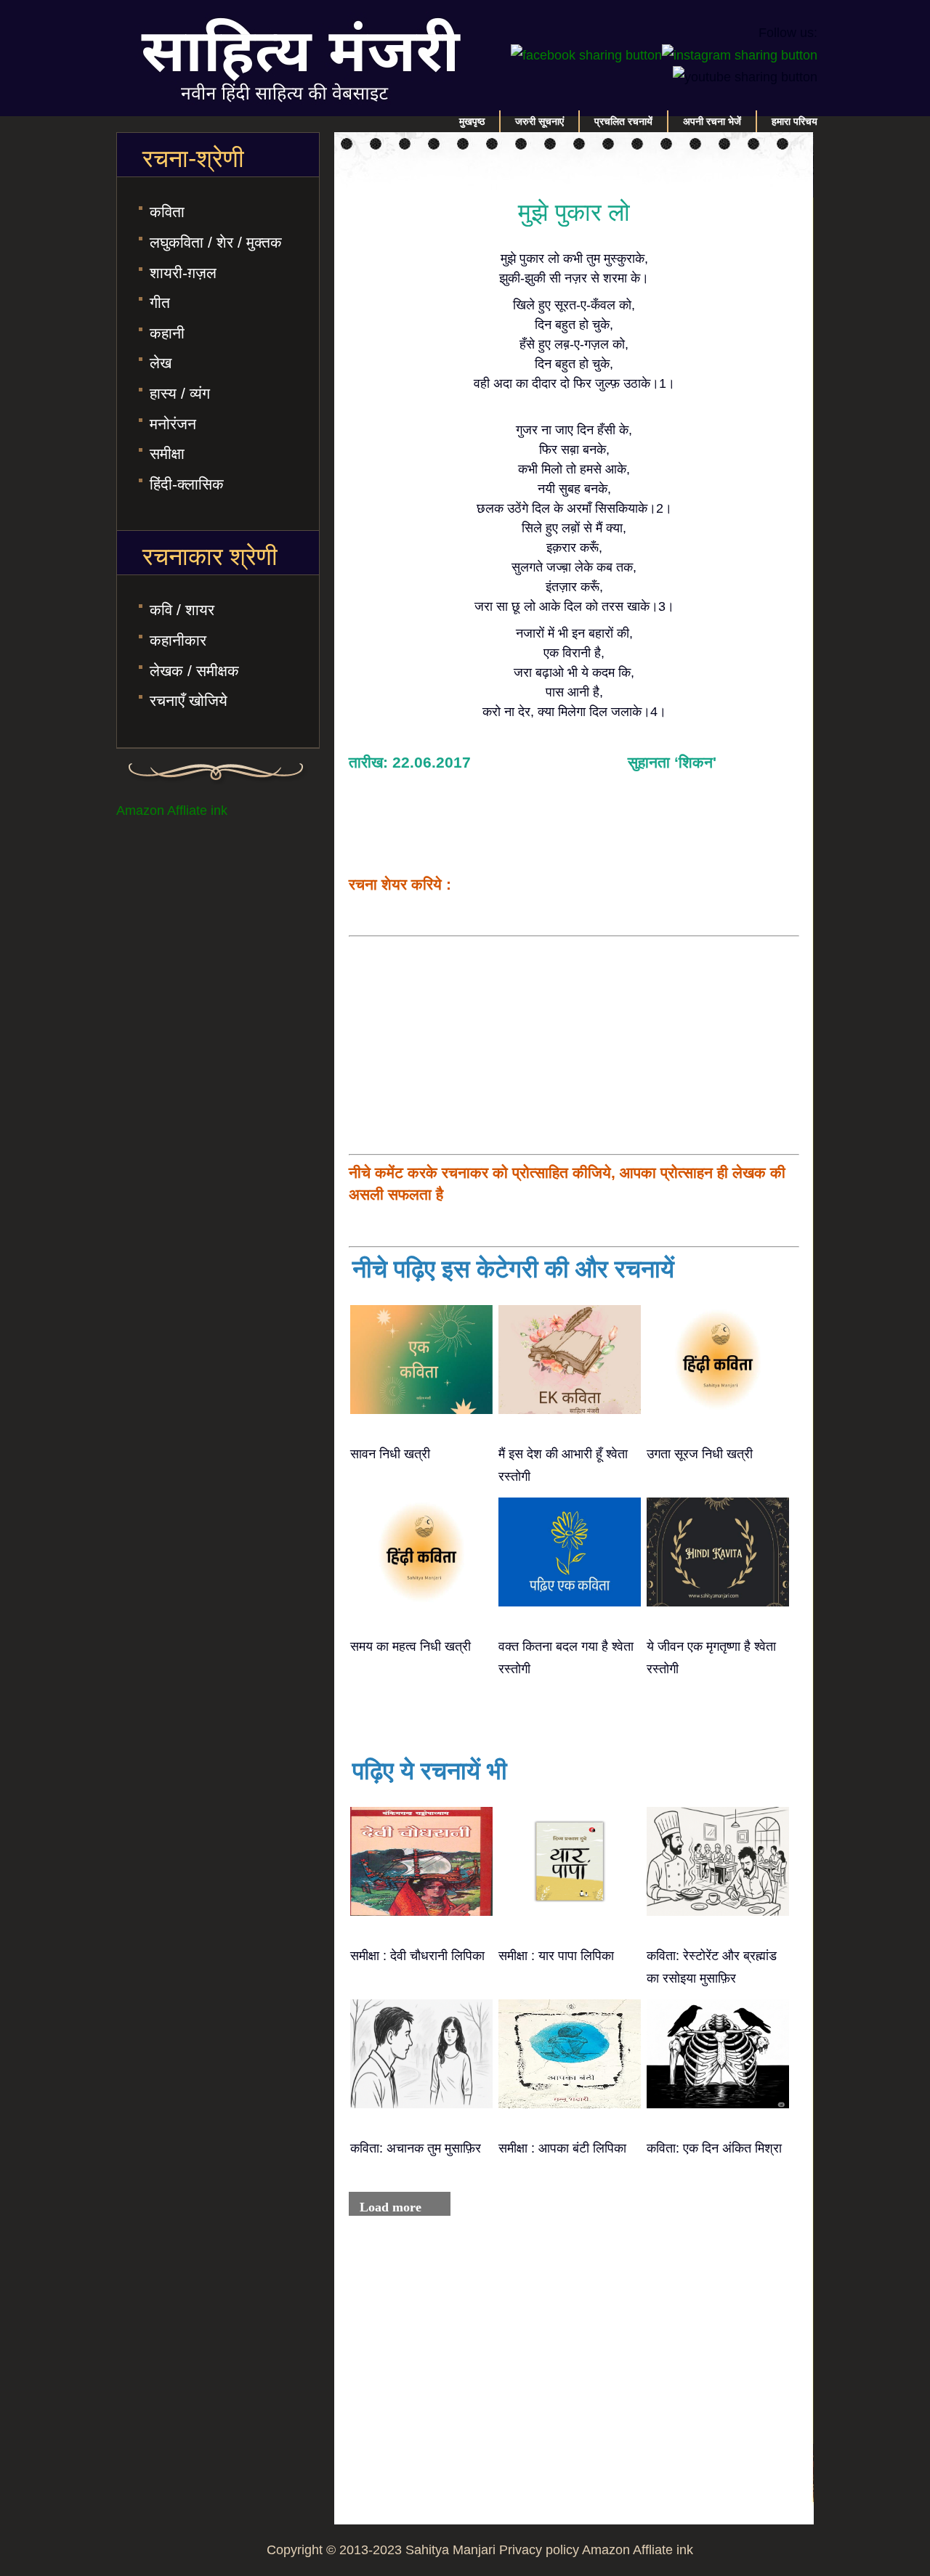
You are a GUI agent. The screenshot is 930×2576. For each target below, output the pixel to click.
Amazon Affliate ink (172, 810)
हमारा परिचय (794, 121)
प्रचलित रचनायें (623, 121)
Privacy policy (539, 2550)
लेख (161, 363)
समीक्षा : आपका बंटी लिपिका (562, 2148)
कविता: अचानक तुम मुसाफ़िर (416, 2148)
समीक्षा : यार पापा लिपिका (556, 1956)
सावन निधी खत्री (390, 1454)
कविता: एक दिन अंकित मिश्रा (714, 2148)
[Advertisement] (574, 1045)
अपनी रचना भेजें (712, 121)
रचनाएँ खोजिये (189, 700)
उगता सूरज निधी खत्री (700, 1454)
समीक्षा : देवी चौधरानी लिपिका (417, 1956)
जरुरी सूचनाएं (539, 121)
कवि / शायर (182, 610)
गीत (160, 302)
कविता (167, 212)
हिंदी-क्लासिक (187, 484)
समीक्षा (167, 454)
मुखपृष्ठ (472, 121)
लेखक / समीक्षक (194, 671)
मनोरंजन (173, 424)
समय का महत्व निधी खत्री (411, 1646)
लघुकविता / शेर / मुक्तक (216, 242)
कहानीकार (178, 640)
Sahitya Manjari (450, 2550)
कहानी (167, 333)
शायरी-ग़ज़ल (183, 273)
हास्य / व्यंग (180, 393)
